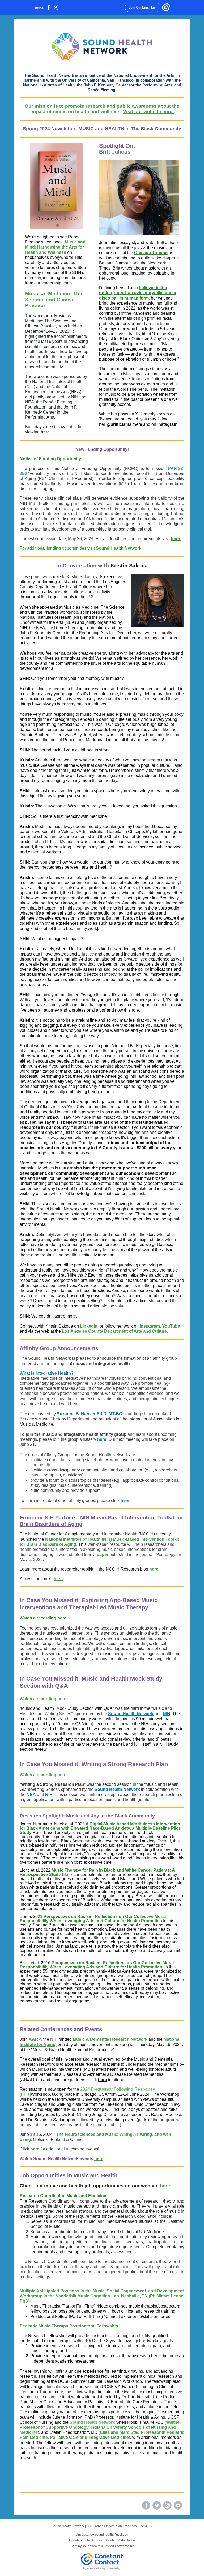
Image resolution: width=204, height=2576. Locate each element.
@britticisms (119, 424)
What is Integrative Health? (47, 1373)
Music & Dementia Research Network (110, 2039)
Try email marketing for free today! (102, 2568)
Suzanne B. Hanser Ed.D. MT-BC (90, 1414)
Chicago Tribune (151, 253)
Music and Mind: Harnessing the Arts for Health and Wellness (55, 247)
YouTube (171, 1326)
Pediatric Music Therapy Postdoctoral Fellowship (69, 2326)
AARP (35, 2039)
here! (166, 2186)
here (45, 432)
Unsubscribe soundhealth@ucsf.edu (102, 2535)
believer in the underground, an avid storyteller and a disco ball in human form (138, 293)
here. (176, 539)
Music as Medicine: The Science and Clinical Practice (54, 300)
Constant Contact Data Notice (114, 2540)
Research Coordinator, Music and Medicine (63, 2196)
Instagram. (168, 424)
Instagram (150, 1326)
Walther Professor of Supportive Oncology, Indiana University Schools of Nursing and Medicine (100, 2427)
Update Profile (79, 2540)
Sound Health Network (131, 1714)
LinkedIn (89, 1326)
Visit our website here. (148, 112)
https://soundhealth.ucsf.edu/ (47, 2501)
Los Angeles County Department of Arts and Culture (114, 1331)
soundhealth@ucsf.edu (74, 2505)
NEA (31, 1794)
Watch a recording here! (44, 1618)
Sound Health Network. (119, 548)
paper (103, 1554)
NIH (167, 1714)
